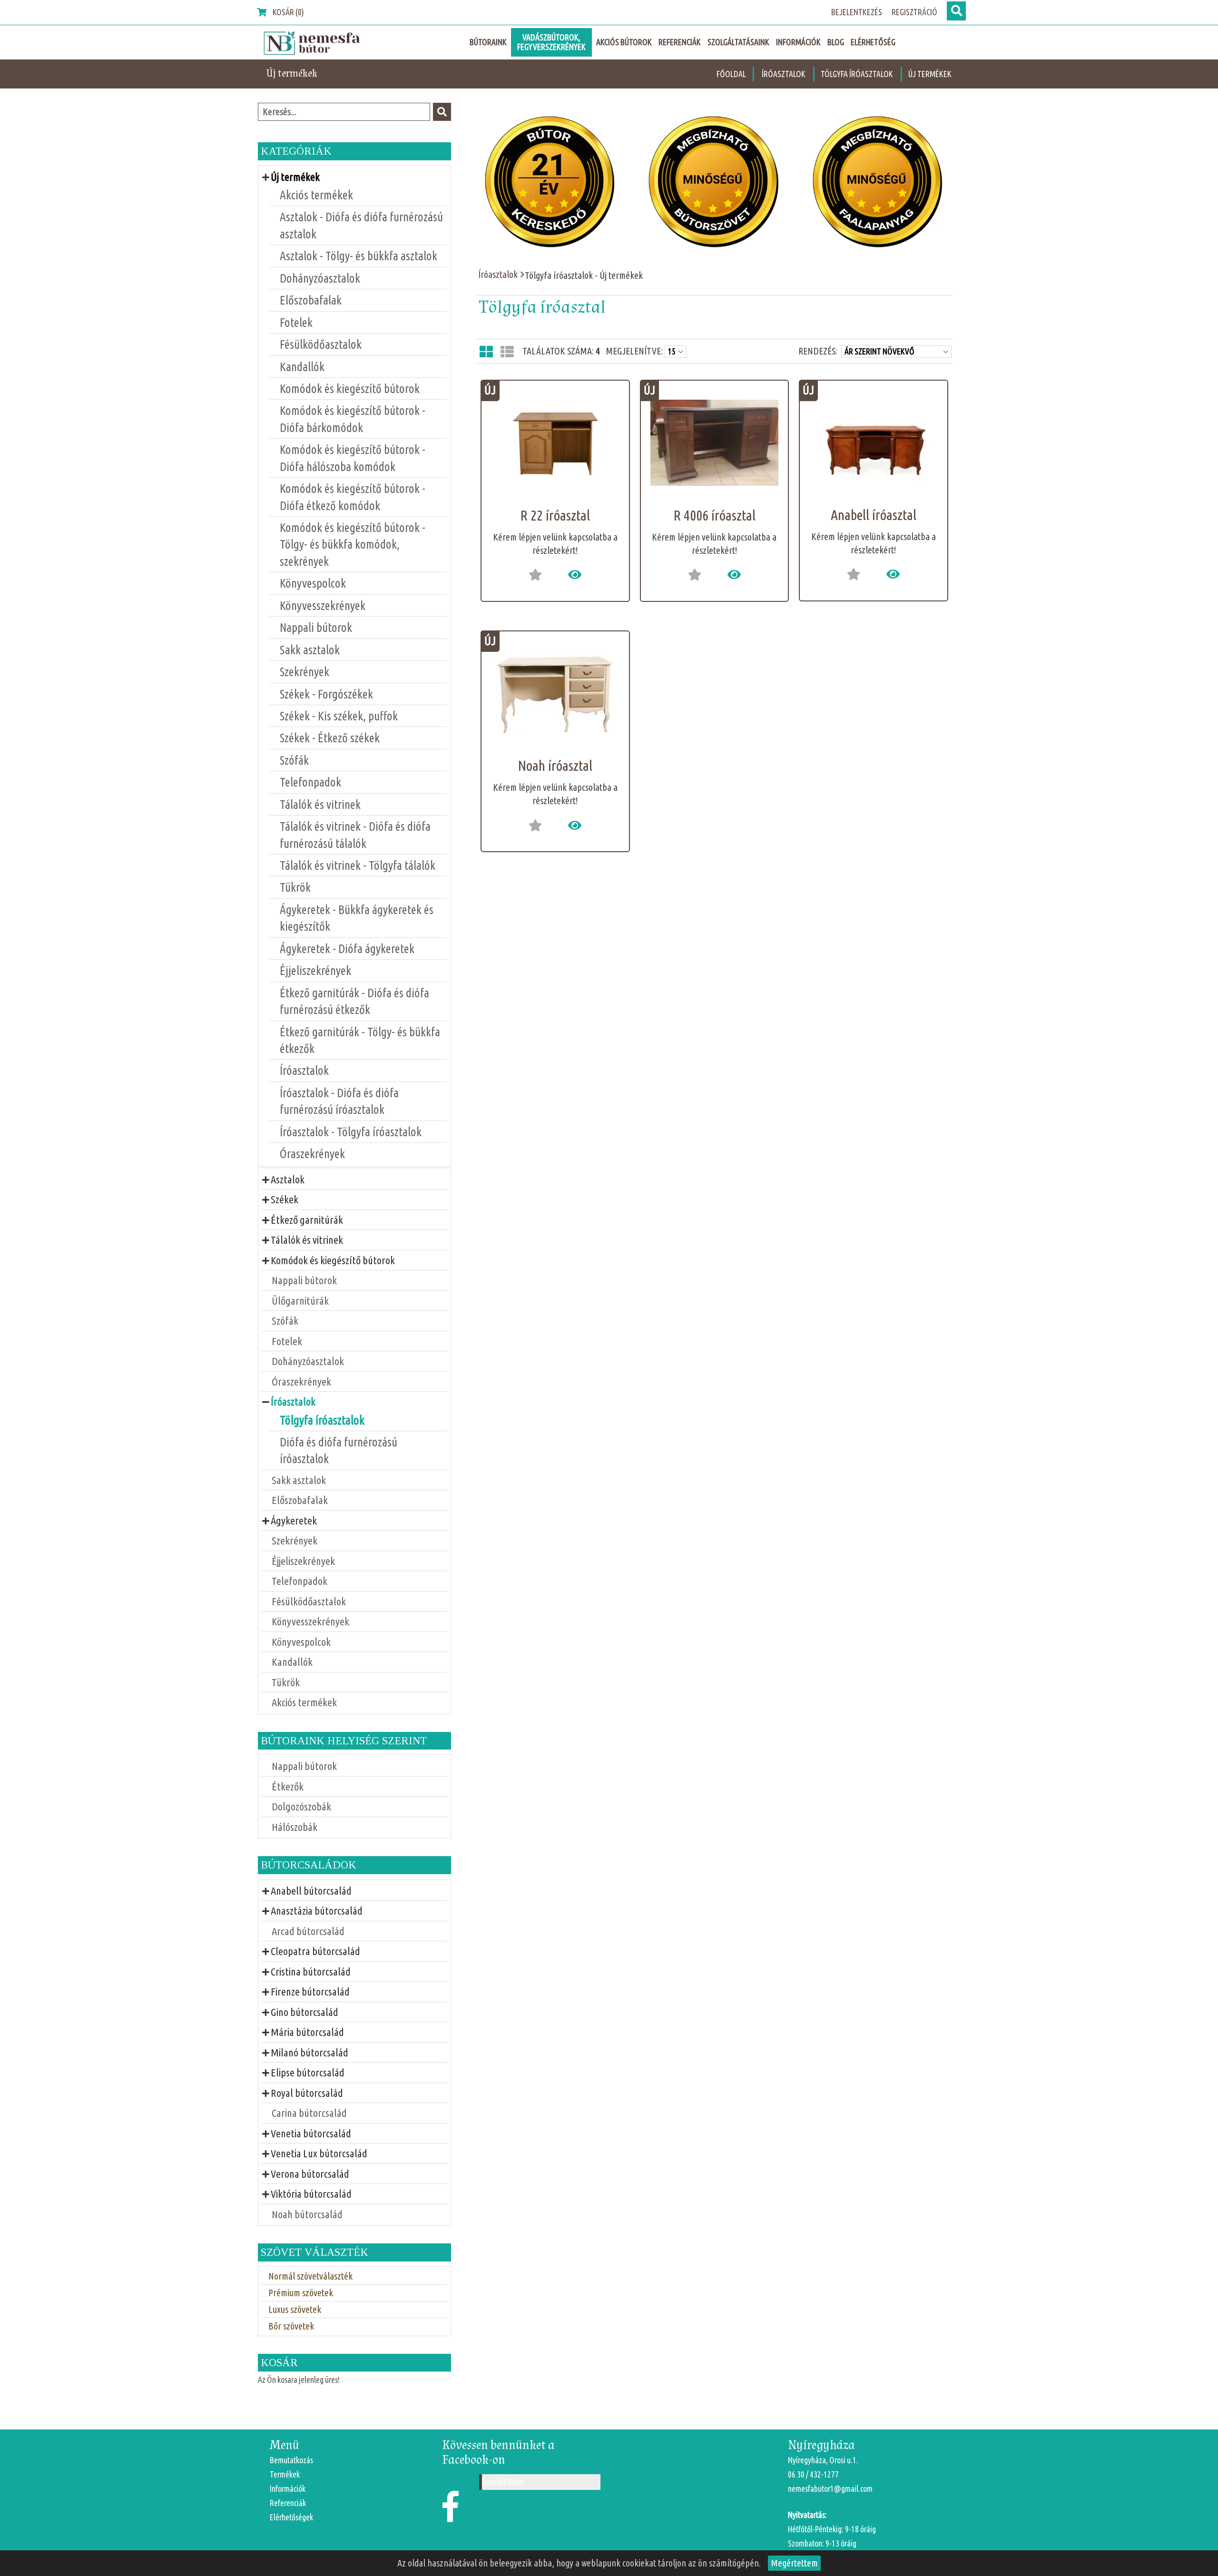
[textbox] (344, 112)
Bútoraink (488, 42)
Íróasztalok (784, 74)
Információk (798, 42)
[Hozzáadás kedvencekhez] (535, 575)
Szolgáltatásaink (738, 42)
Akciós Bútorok (624, 42)
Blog (836, 42)
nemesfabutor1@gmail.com (830, 2489)
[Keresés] (956, 11)
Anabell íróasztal (874, 515)
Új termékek (930, 74)
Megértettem (794, 2563)
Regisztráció (914, 12)
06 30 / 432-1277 (813, 2474)
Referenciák (680, 42)
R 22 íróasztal (555, 515)
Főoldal (731, 74)
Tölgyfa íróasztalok (858, 74)
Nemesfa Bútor (502, 2482)
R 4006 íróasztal (714, 515)
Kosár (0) (288, 12)
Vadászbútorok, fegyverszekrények (551, 42)
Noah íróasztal (555, 766)
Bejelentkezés (857, 12)
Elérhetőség (873, 42)
